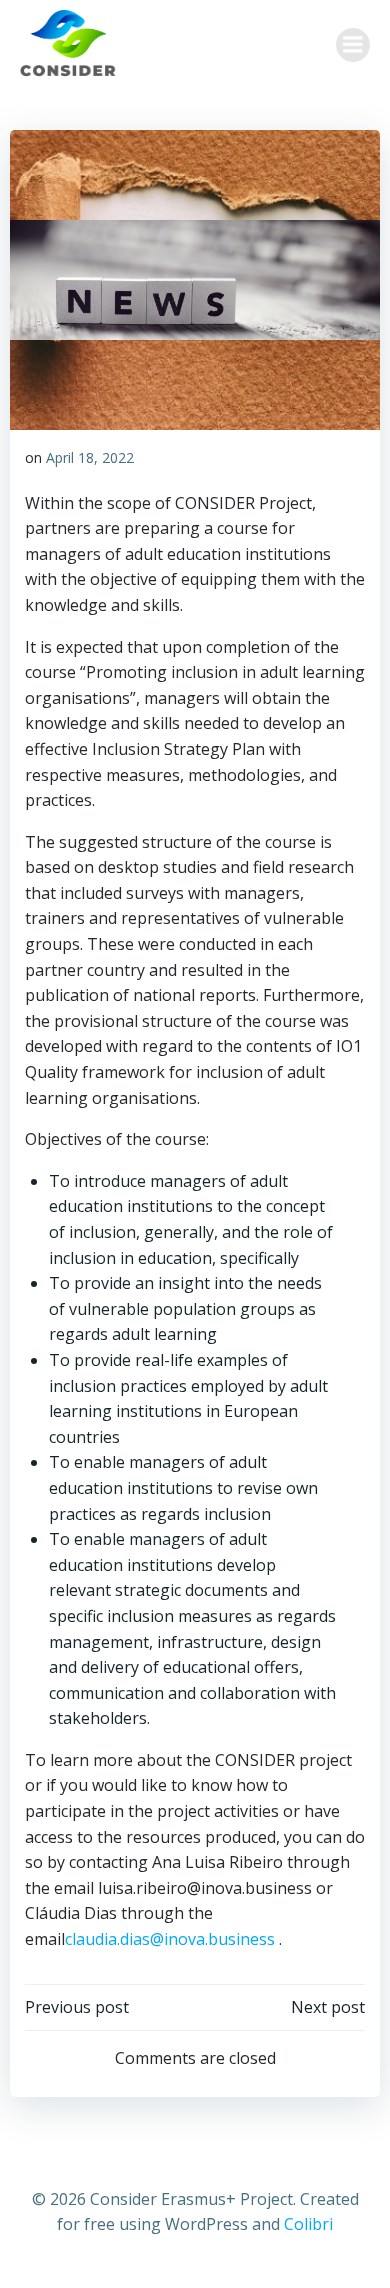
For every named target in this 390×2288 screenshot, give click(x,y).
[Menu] (353, 45)
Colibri (308, 2224)
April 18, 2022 (90, 457)
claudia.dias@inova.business (172, 1939)
